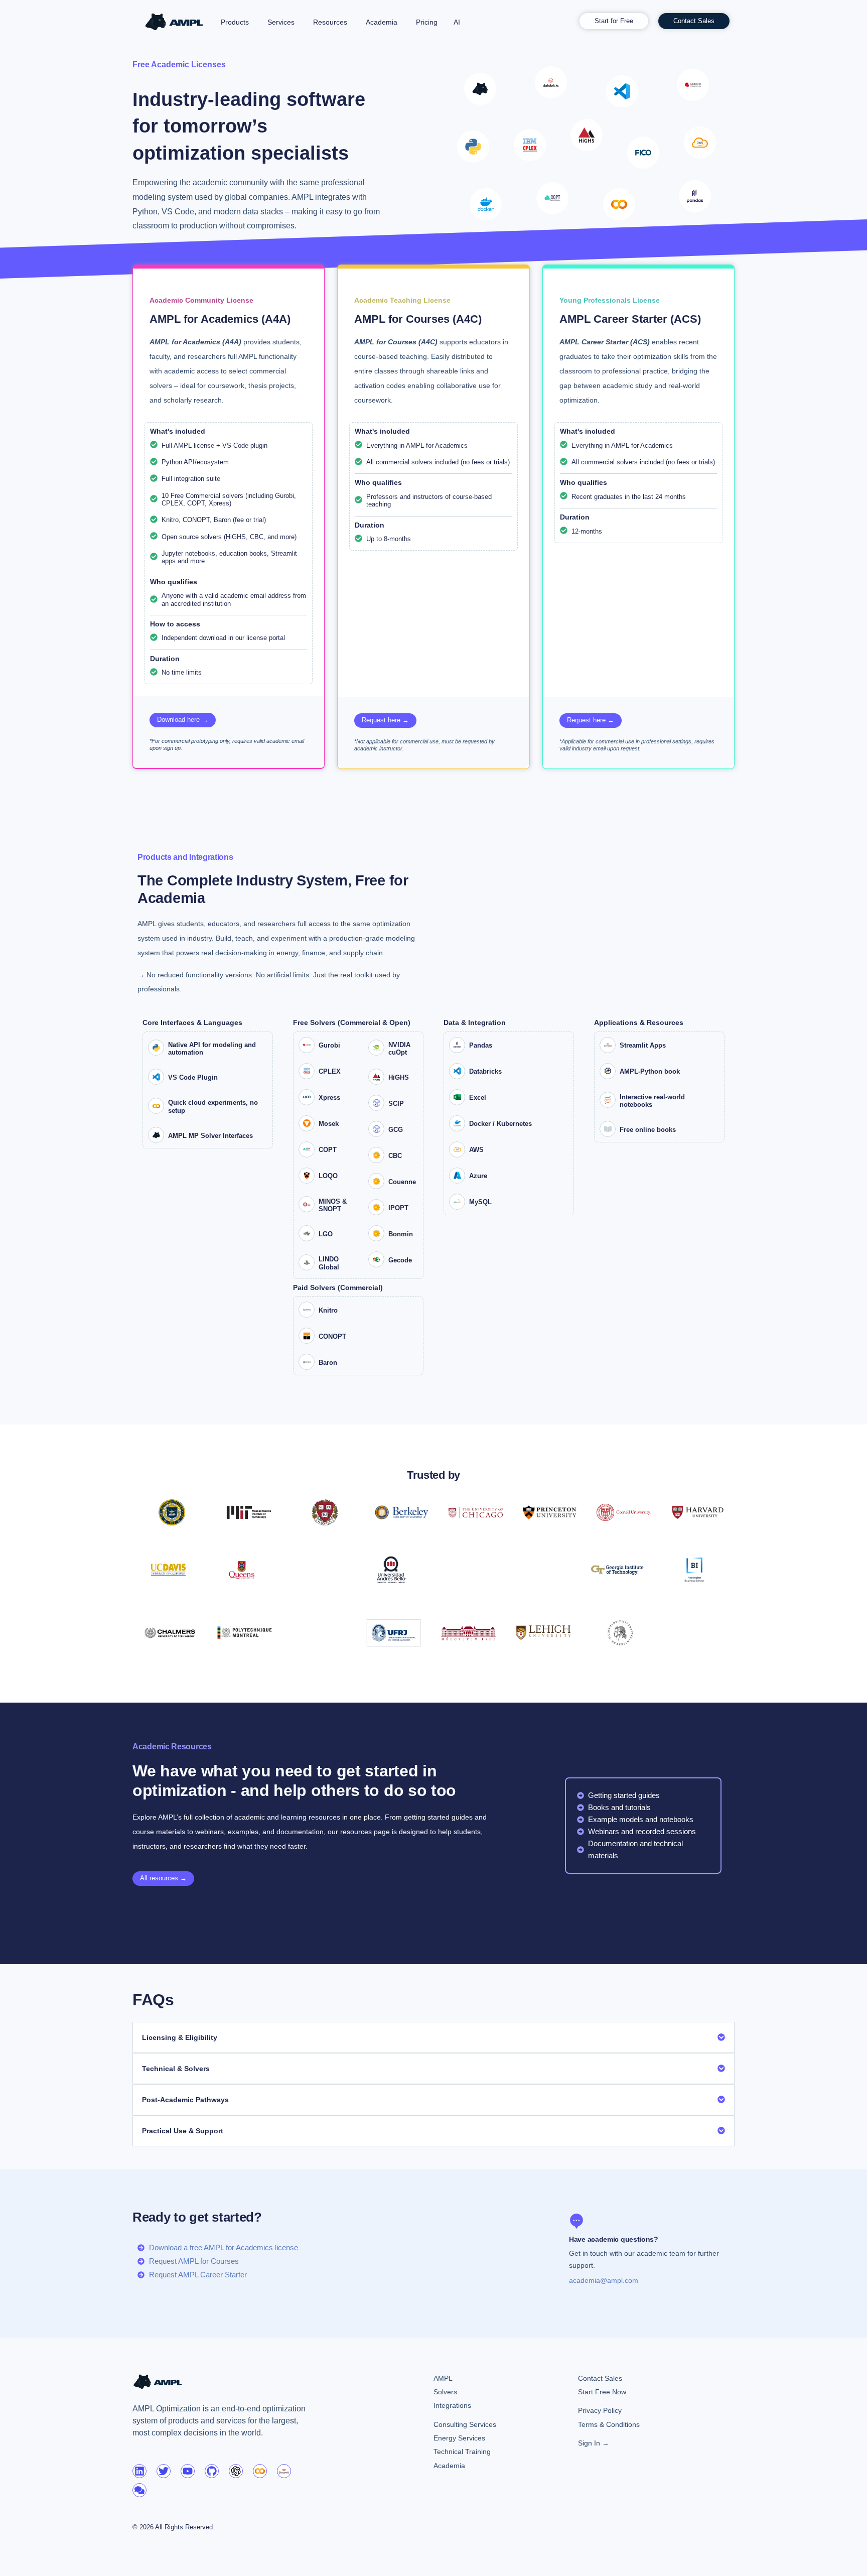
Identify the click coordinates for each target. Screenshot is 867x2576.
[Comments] (139, 2490)
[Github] (212, 2471)
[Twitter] (164, 2471)
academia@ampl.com (604, 2280)
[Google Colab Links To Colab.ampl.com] (260, 2471)
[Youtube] (188, 2471)
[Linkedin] (139, 2471)
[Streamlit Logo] (284, 2471)
